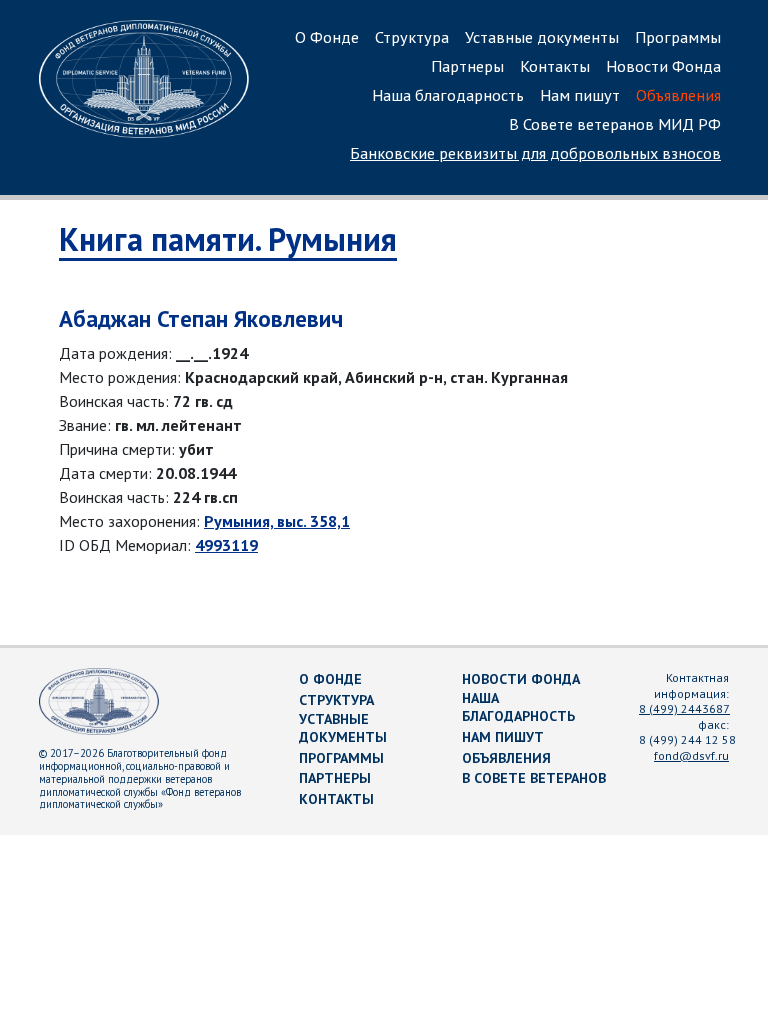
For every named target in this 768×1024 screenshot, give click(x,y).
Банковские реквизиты (535, 153)
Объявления (678, 95)
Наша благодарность (448, 95)
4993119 (226, 545)
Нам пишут (580, 95)
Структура (412, 37)
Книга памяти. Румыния (228, 239)
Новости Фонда (663, 66)
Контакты (555, 66)
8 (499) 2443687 (684, 708)
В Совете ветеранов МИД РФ (615, 124)
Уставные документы (542, 37)
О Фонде (327, 37)
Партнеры (467, 66)
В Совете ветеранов (534, 778)
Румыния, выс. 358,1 (277, 521)
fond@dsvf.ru (691, 755)
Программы (678, 37)
